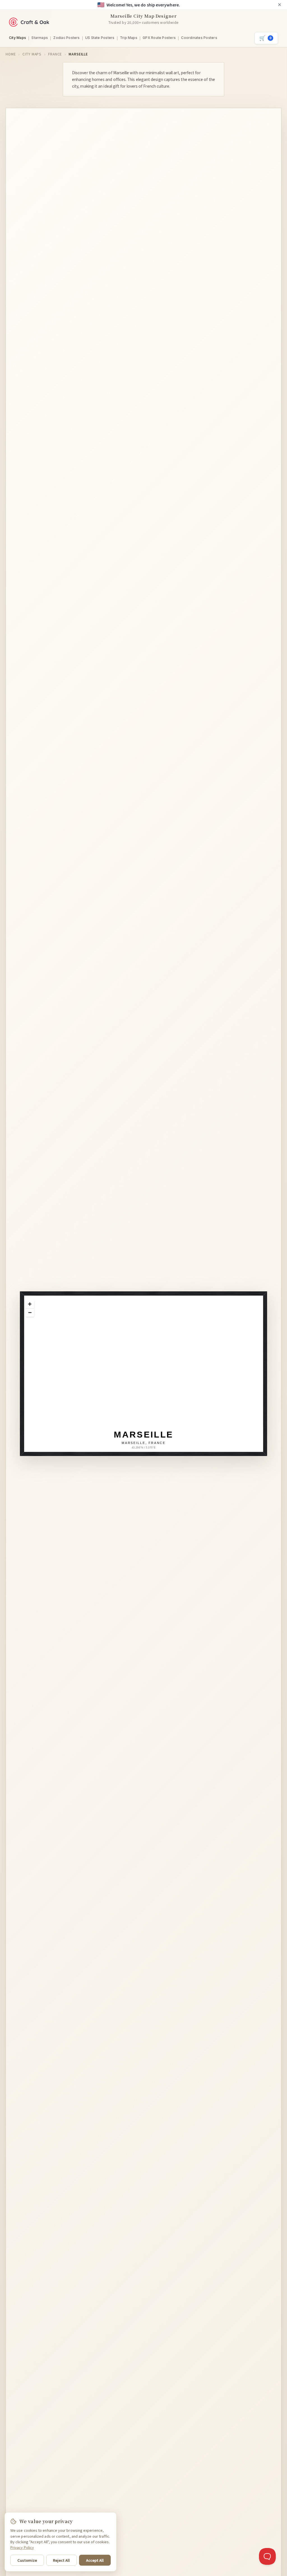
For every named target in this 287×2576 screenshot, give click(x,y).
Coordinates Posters (199, 38)
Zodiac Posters (66, 38)
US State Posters (100, 38)
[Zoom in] (30, 1304)
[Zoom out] (30, 1312)
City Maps (18, 38)
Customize (27, 2560)
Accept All (95, 2560)
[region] (148, 1378)
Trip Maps (129, 38)
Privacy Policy (22, 2547)
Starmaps (40, 38)
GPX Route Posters (159, 38)
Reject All (61, 2560)
